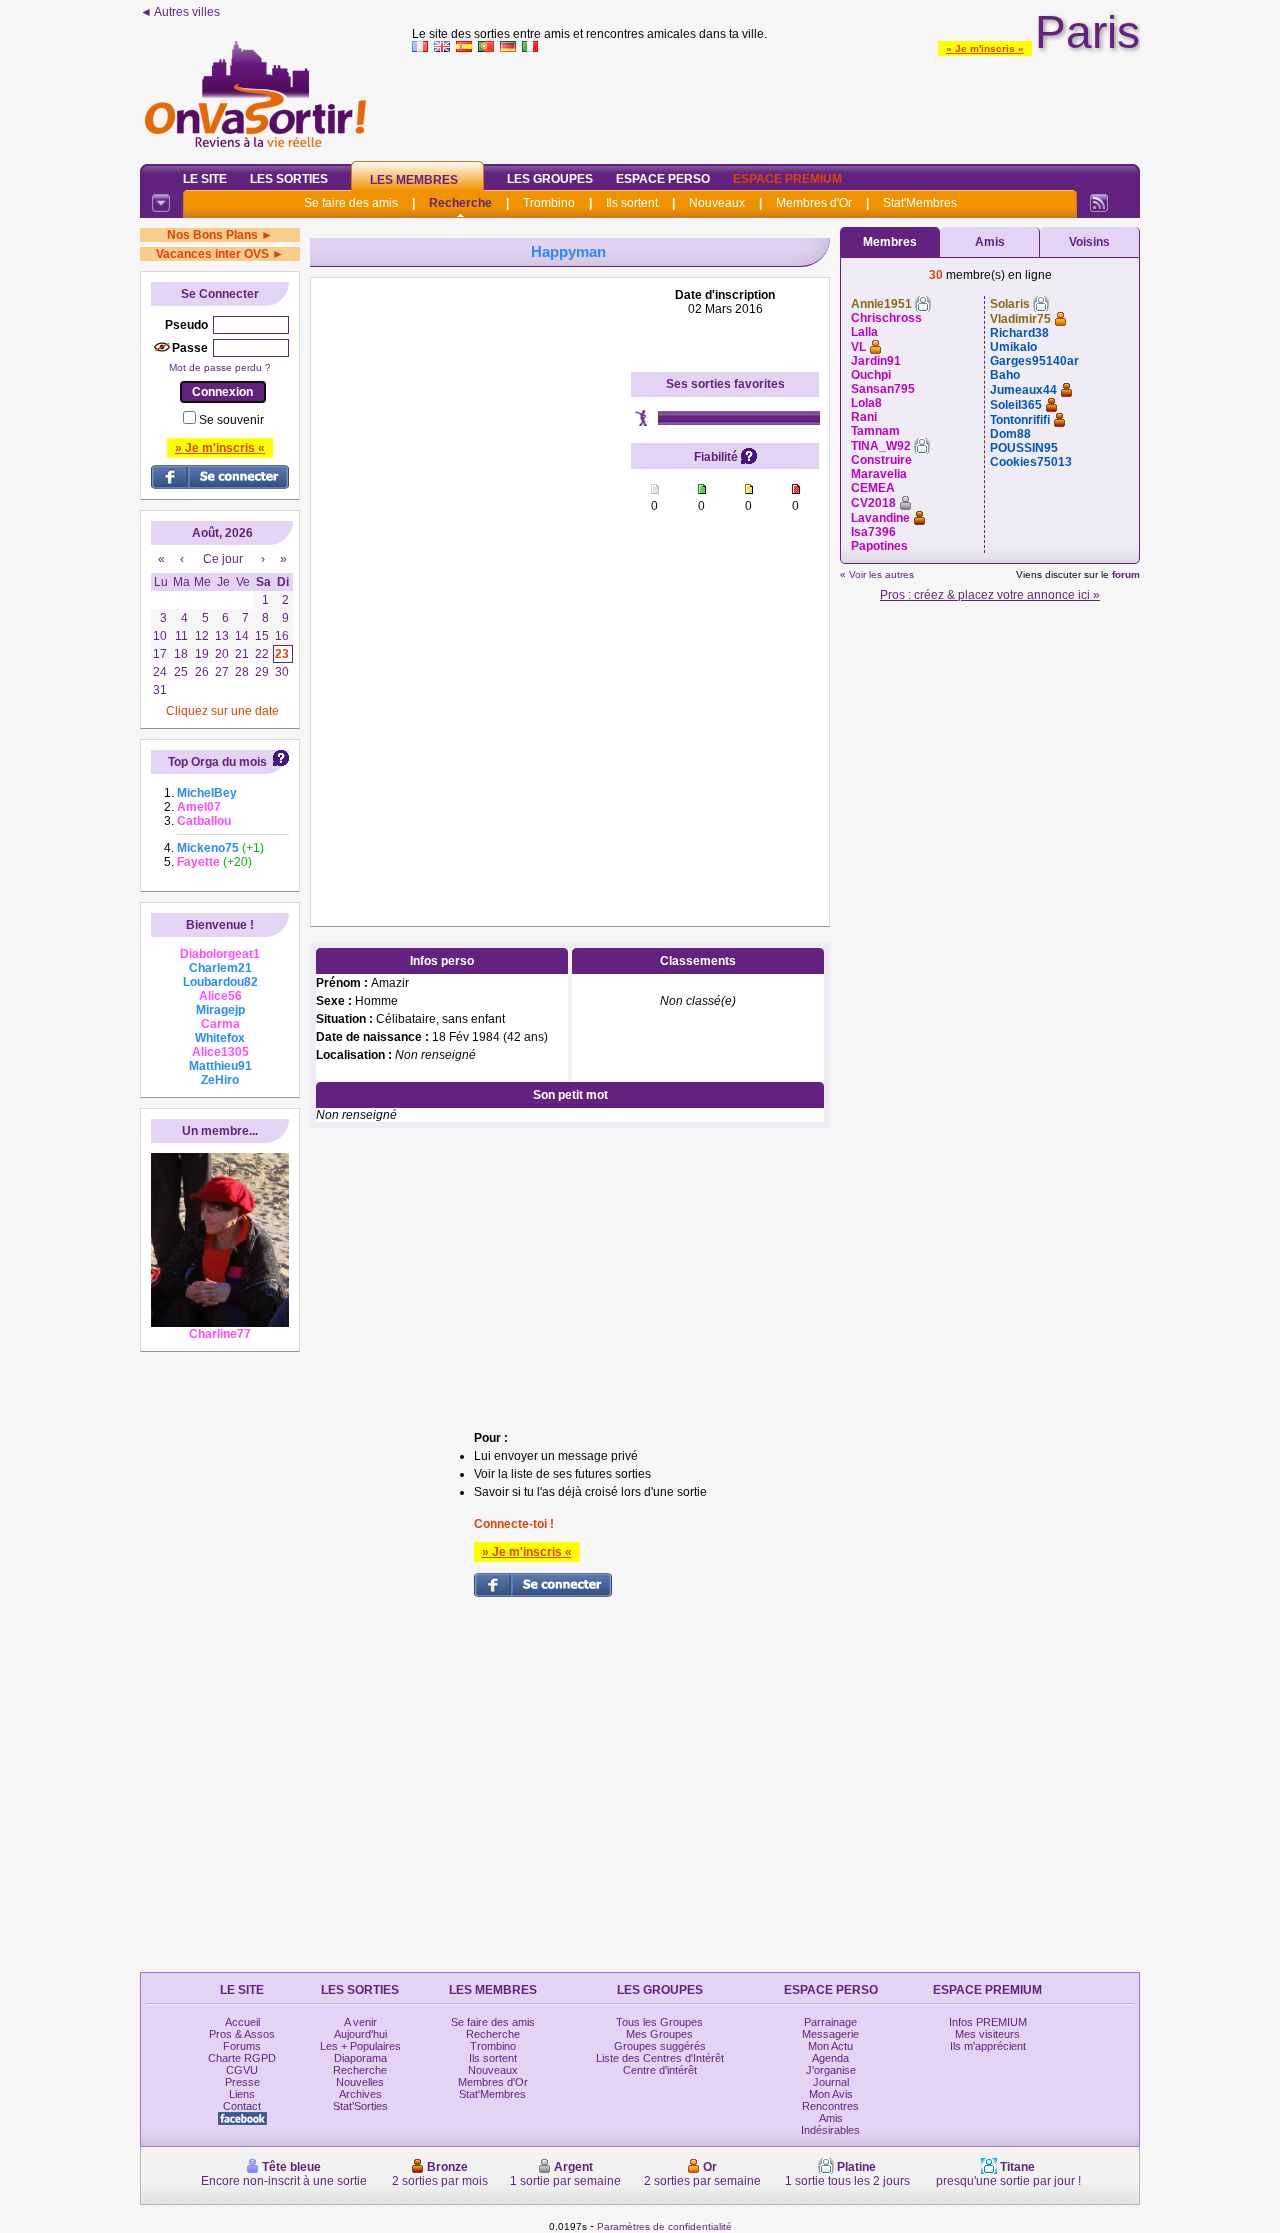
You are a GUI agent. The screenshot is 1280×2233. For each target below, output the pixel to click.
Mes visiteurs (987, 2034)
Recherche (460, 203)
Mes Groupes (659, 2034)
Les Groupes (550, 179)
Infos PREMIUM (988, 2022)
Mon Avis (831, 2094)
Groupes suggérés (660, 2046)
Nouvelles (360, 2082)
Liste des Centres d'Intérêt (660, 2058)
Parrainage (830, 2022)
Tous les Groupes (659, 2022)
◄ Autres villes (180, 12)
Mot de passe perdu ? (220, 367)
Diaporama (360, 2058)
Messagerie (830, 2034)
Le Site (205, 179)
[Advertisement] (776, 104)
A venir (360, 2022)
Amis (990, 242)
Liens (242, 2094)
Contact (242, 2106)
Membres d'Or (814, 203)
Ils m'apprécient (988, 2046)
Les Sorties (289, 179)
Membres (890, 242)
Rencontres (830, 2106)
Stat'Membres (920, 203)
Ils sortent (632, 203)
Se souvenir (231, 420)
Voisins (1089, 242)
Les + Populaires (360, 2046)
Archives (360, 2094)
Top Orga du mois (217, 762)
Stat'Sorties (360, 2106)
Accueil (242, 2022)
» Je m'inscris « (985, 48)
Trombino (549, 203)
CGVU (242, 2070)
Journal (831, 2082)
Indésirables (830, 2130)
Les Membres (414, 180)
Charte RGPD (242, 2058)
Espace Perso (663, 179)
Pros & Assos (242, 2034)
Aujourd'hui (360, 2034)
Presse (242, 2082)
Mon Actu (830, 2046)
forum (1126, 574)
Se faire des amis (351, 203)
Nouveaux (717, 203)
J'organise (831, 2070)
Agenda (830, 2058)
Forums (242, 2046)
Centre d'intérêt (660, 2070)
